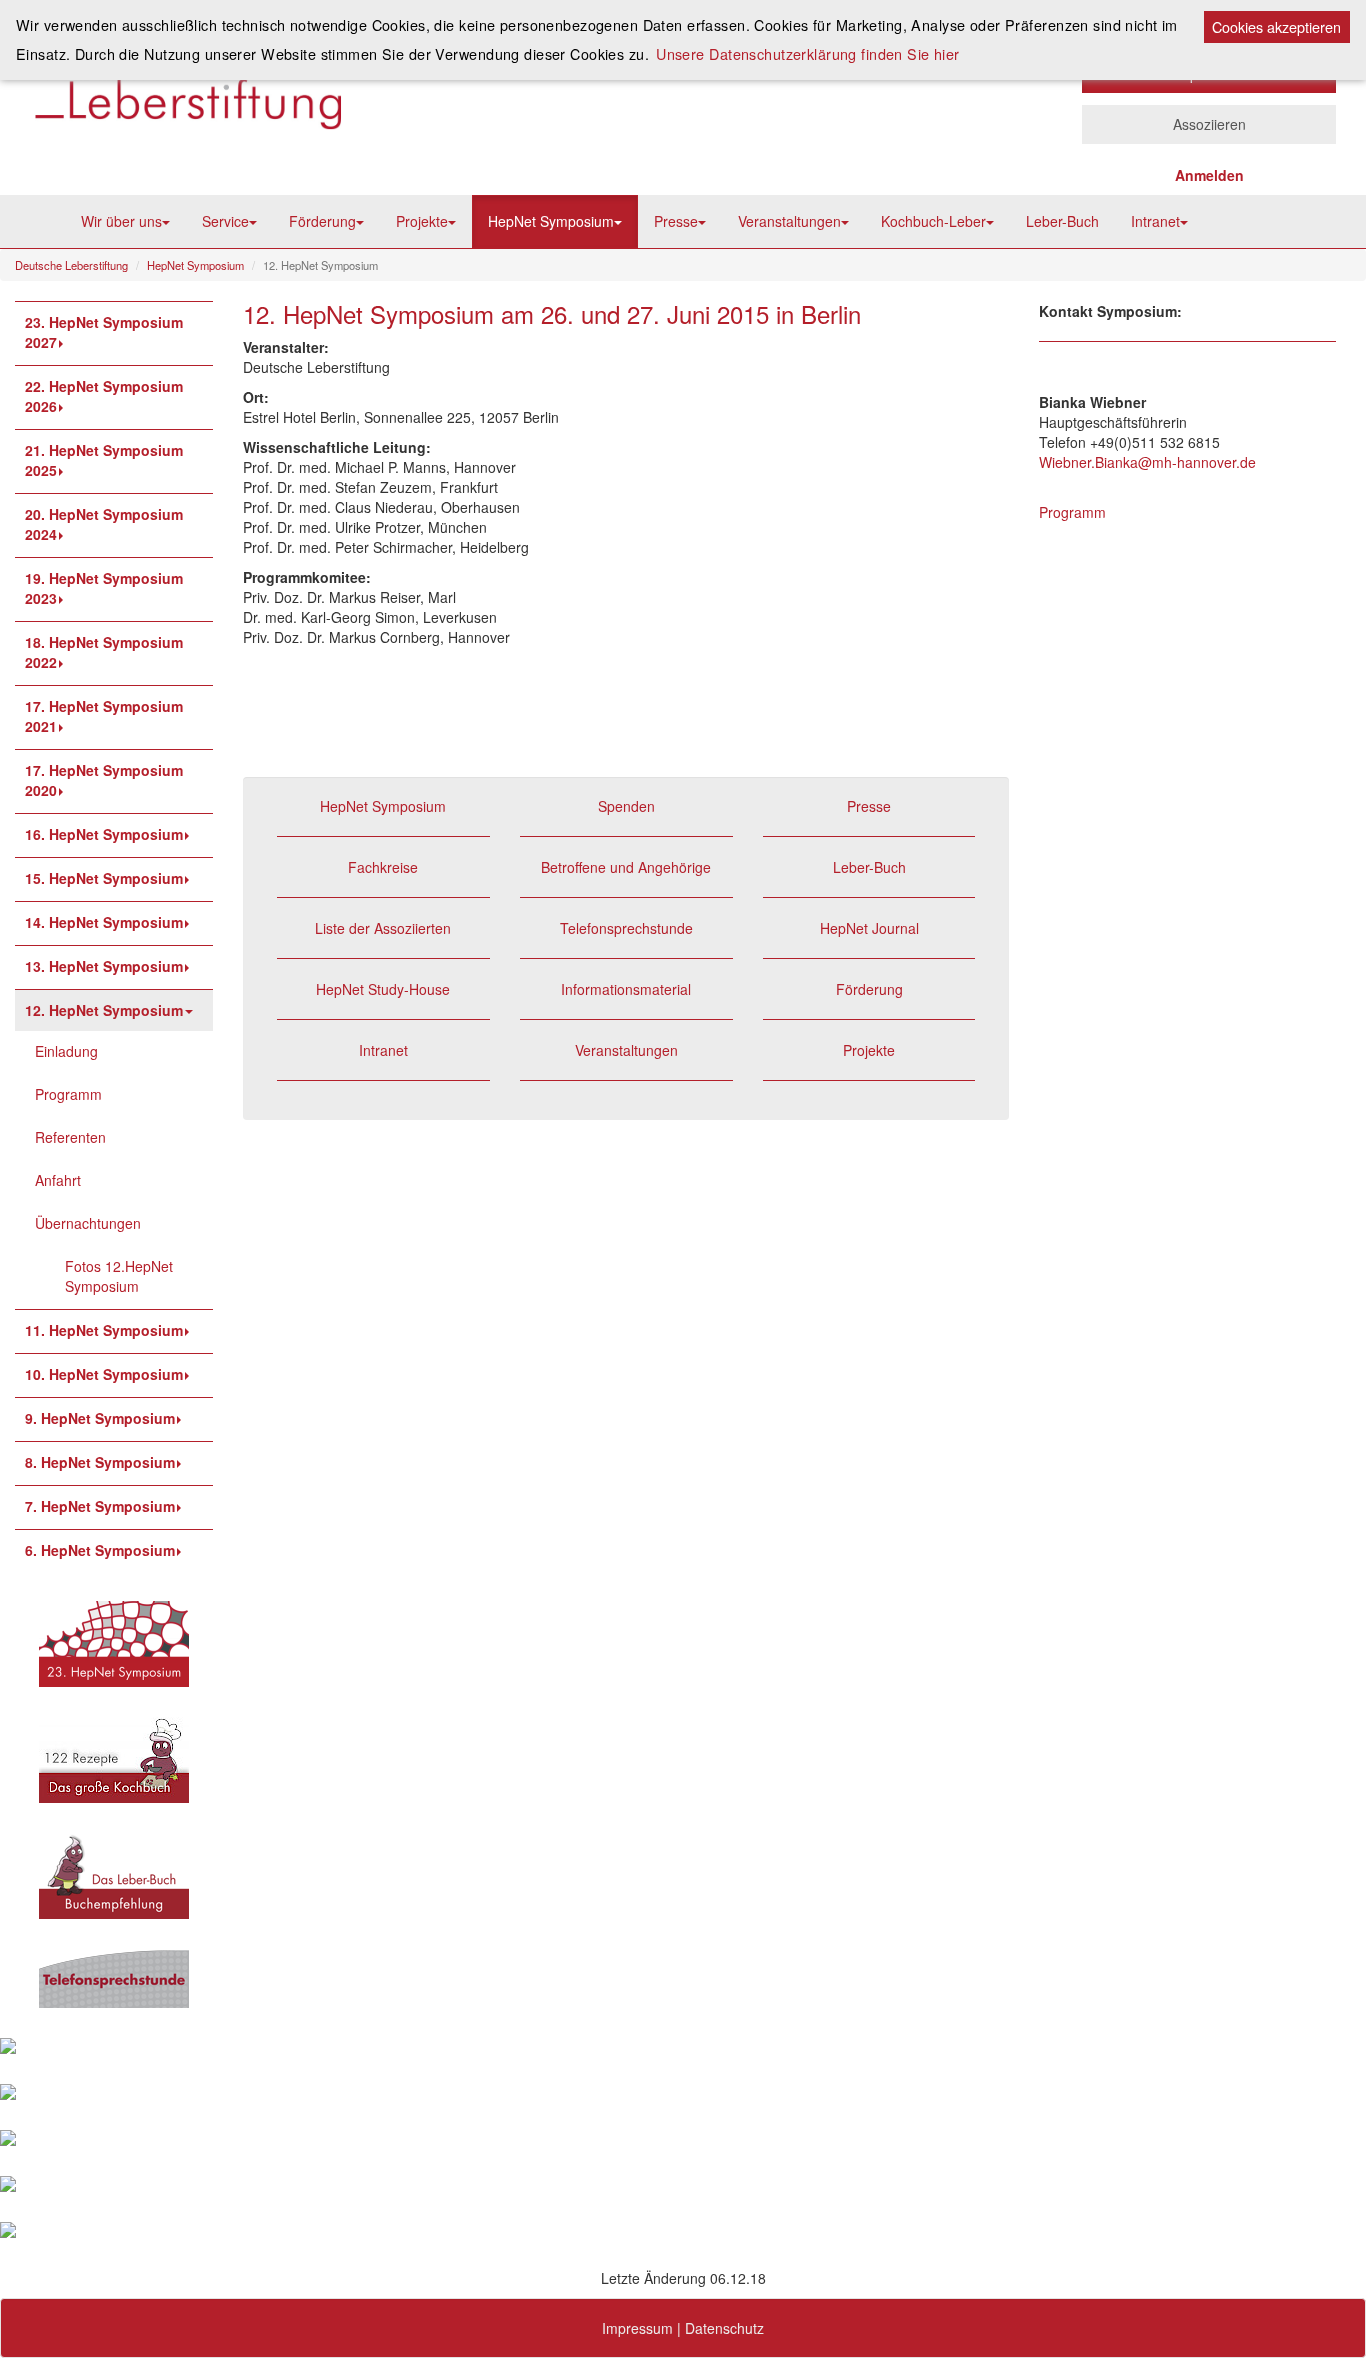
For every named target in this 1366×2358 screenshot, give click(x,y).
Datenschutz (724, 2328)
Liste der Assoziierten (383, 928)
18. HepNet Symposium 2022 (104, 652)
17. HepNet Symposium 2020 (104, 780)
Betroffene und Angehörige (626, 867)
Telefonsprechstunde (626, 928)
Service (225, 221)
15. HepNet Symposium (104, 878)
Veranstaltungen (789, 221)
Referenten (70, 1137)
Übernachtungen (88, 1223)
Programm (68, 1094)
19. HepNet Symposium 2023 (104, 588)
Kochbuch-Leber (933, 221)
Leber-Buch (1062, 221)
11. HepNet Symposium (104, 1330)
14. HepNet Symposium (104, 922)
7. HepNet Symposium (100, 1506)
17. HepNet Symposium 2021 (104, 716)
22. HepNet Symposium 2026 (104, 396)
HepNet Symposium (551, 221)
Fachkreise (383, 867)
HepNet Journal (869, 928)
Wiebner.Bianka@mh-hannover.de (1147, 462)
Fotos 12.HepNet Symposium (119, 1276)
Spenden (626, 806)
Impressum (637, 2328)
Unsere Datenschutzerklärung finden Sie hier (808, 53)
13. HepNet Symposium (104, 966)
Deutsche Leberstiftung (71, 265)
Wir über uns (121, 221)
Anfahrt (58, 1180)
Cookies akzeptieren (1276, 26)
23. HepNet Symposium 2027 (104, 332)
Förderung (322, 221)
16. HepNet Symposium (104, 834)
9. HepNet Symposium (100, 1418)
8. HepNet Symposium (100, 1462)
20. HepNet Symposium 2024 (104, 524)
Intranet (1155, 221)
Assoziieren (1209, 124)
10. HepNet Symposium (104, 1374)
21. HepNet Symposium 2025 (104, 460)
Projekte (422, 221)
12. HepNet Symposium (104, 1010)
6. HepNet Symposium (100, 1550)
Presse (676, 221)
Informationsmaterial (626, 989)
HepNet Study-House (383, 989)
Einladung (66, 1051)
